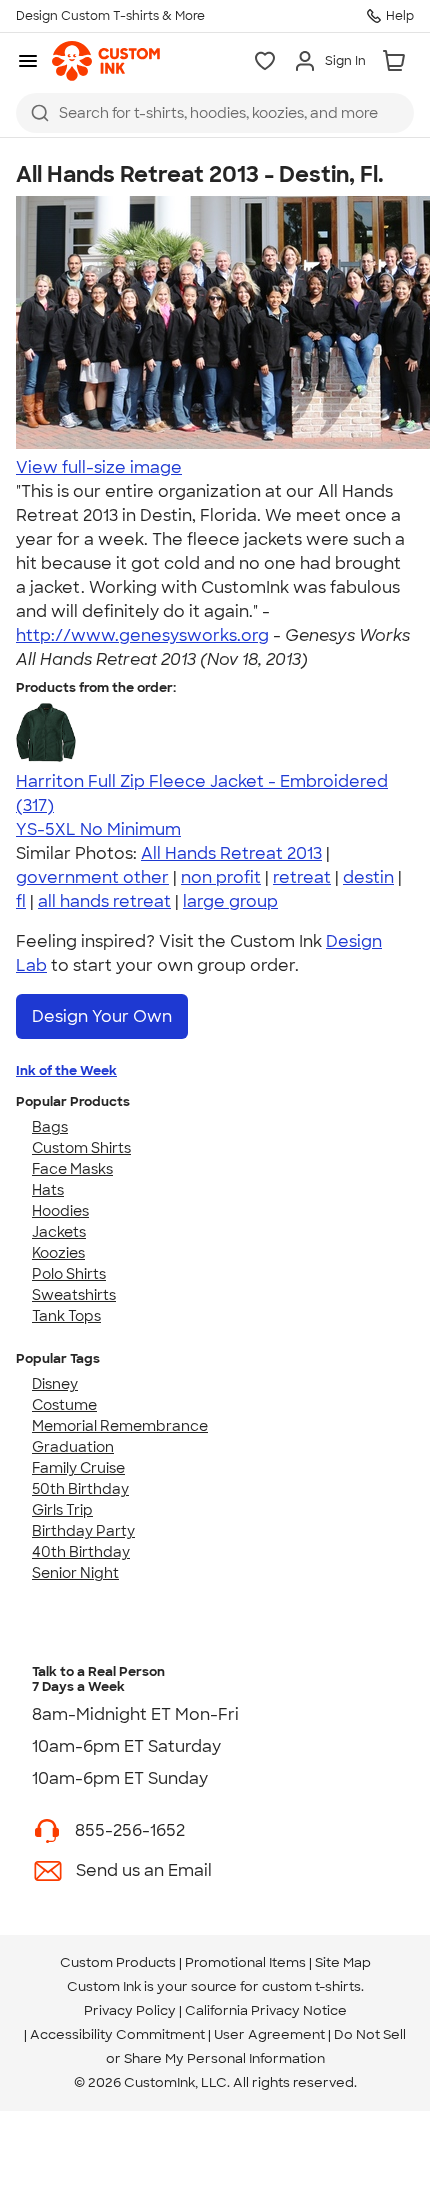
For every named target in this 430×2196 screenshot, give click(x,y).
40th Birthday (81, 1552)
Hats (48, 1190)
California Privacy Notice (266, 2010)
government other (92, 877)
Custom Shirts (81, 1148)
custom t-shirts (311, 1986)
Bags (50, 1127)
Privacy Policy (130, 2010)
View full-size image (99, 467)
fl (21, 901)
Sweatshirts (74, 1295)
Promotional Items (245, 1962)
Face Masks (72, 1169)
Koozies (58, 1253)
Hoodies (60, 1211)
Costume (64, 1405)
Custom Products (118, 1962)
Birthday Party (83, 1531)
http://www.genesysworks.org (142, 635)
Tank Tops (66, 1316)
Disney (55, 1384)
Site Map (343, 1962)
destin (368, 877)
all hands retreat (104, 901)
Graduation (73, 1447)
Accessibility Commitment (117, 2034)
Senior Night (75, 1573)
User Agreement (269, 2034)
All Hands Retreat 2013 (231, 853)
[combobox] (215, 113)
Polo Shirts (69, 1274)
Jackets (59, 1232)
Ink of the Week (66, 1070)
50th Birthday (80, 1489)
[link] (106, 61)
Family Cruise (78, 1468)
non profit (221, 877)
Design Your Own (102, 1016)
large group (230, 901)
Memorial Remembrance (120, 1426)
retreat (302, 877)
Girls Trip (62, 1510)
